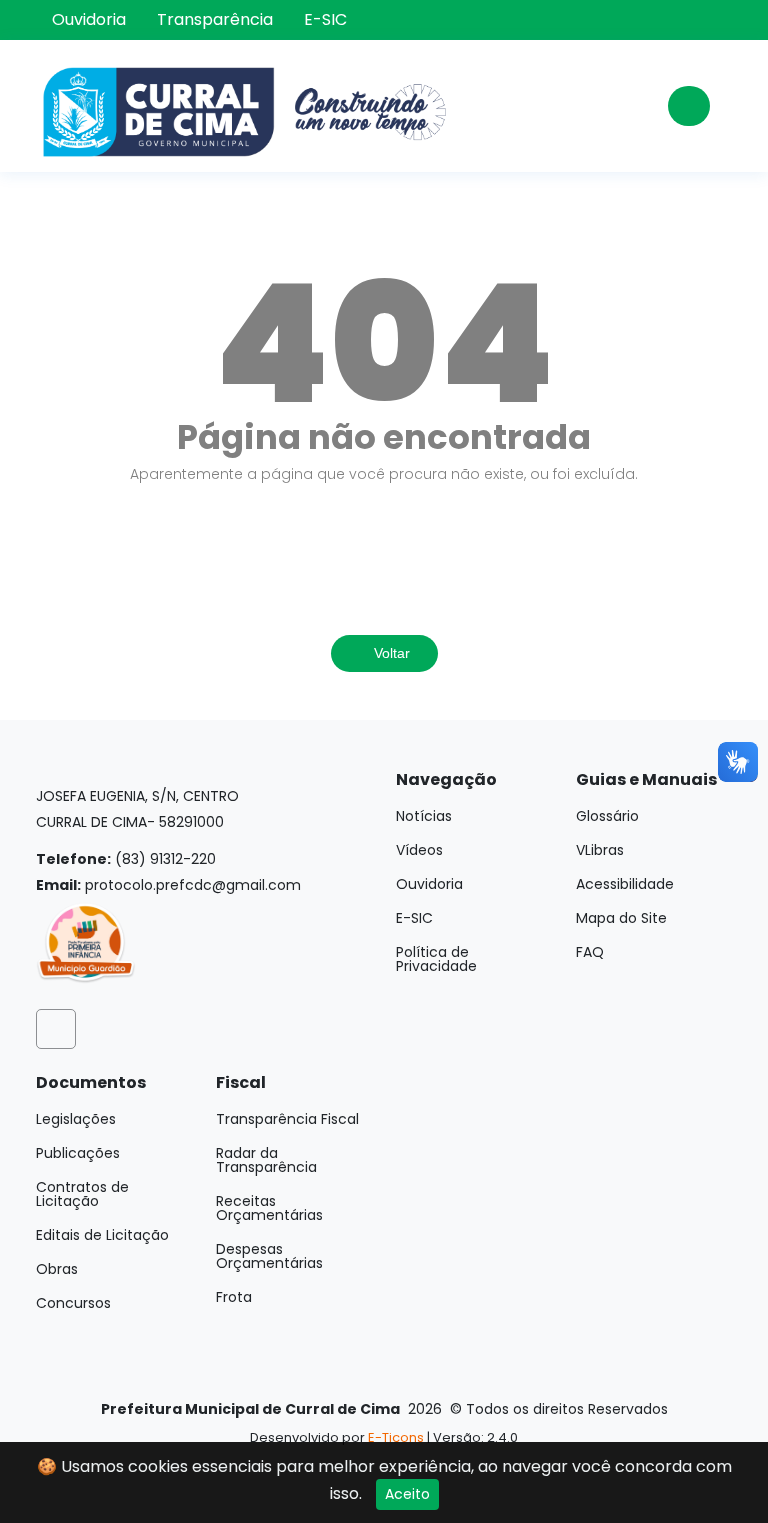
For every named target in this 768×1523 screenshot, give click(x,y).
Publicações (78, 1153)
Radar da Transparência (266, 1160)
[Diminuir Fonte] (718, 24)
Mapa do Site (621, 918)
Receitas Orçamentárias (269, 1208)
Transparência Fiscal (287, 1119)
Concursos (73, 1303)
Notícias (424, 816)
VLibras (600, 850)
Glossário (607, 816)
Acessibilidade (625, 884)
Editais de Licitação (102, 1235)
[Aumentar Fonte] (718, 8)
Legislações (76, 1119)
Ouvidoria (89, 20)
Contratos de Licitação (82, 1194)
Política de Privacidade (436, 959)
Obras (57, 1269)
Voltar (390, 653)
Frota (234, 1297)
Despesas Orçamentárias (269, 1256)
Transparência (215, 20)
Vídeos (419, 850)
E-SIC (325, 20)
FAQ (590, 952)
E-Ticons (396, 1437)
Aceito (407, 1494)
